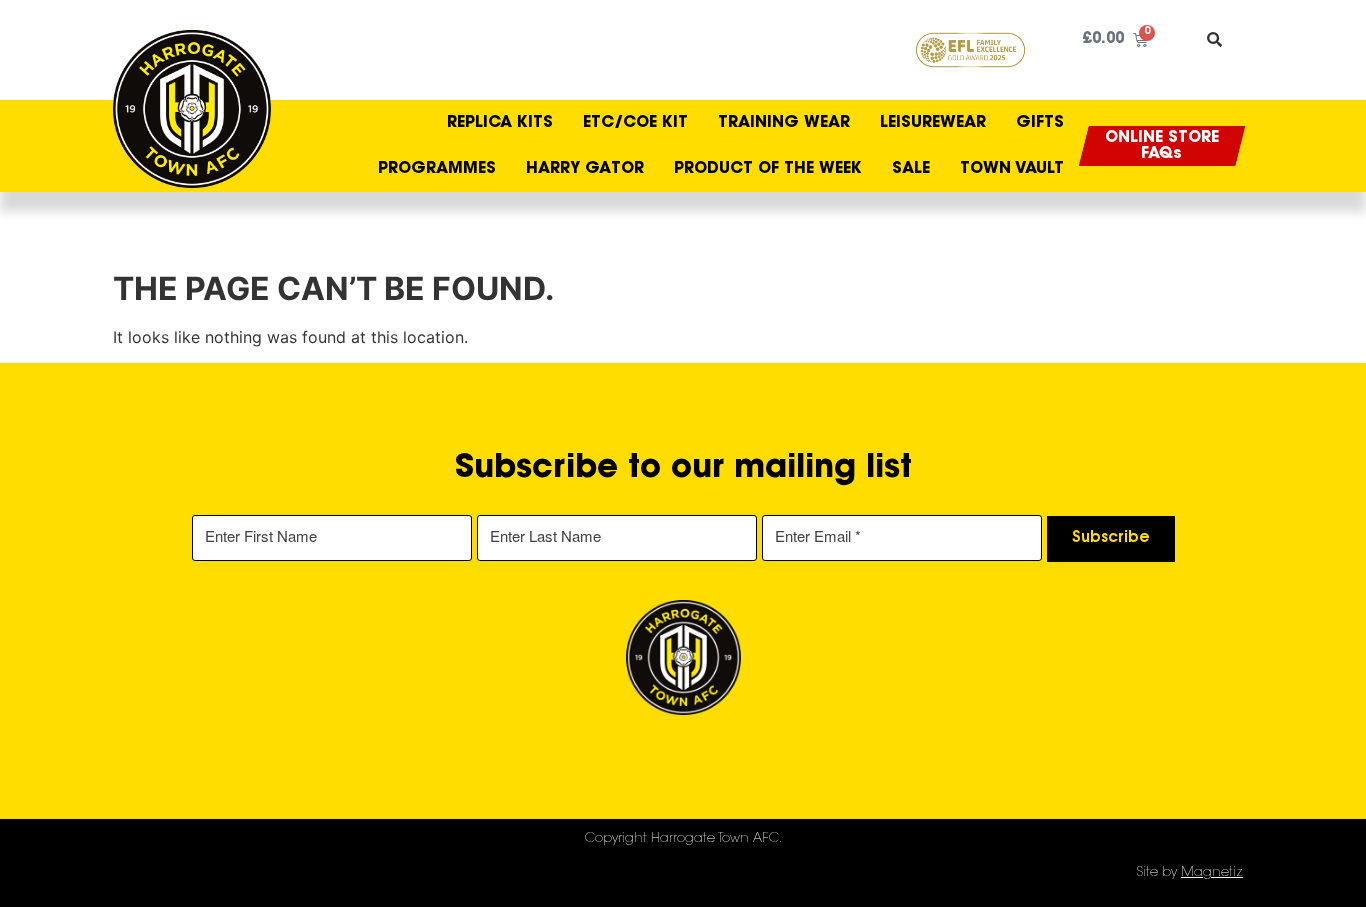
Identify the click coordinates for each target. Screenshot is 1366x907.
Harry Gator (585, 169)
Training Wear (784, 123)
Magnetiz (1212, 872)
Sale (911, 169)
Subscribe (1111, 538)
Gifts (1040, 123)
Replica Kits (500, 123)
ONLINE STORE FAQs (1162, 146)
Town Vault (1012, 169)
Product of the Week (768, 169)
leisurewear (933, 123)
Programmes (437, 169)
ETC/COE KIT (635, 123)
